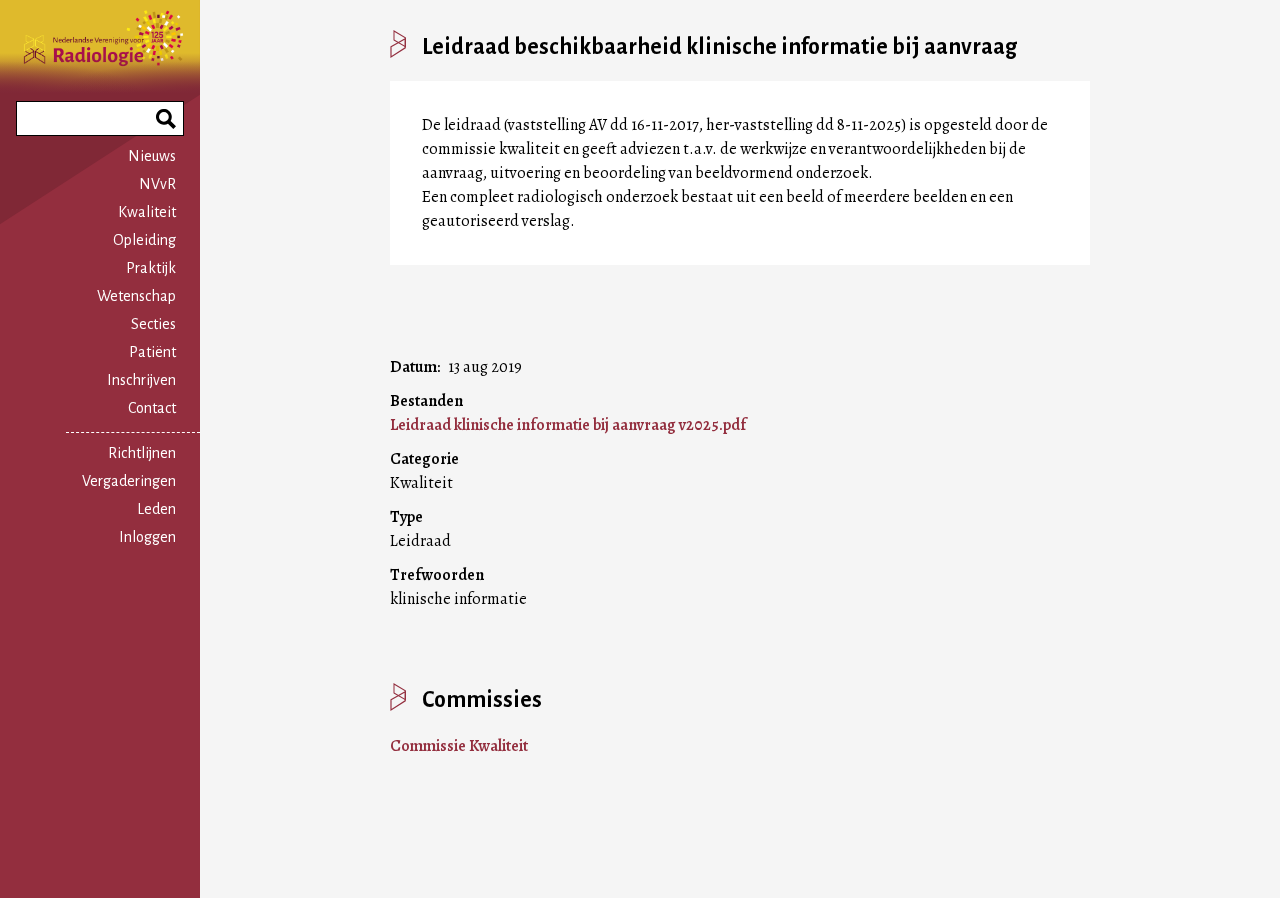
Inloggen (147, 537)
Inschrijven (141, 380)
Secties (153, 324)
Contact (152, 408)
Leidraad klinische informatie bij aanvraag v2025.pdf (568, 425)
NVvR (157, 184)
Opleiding (144, 240)
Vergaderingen (129, 481)
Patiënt (152, 352)
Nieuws (152, 156)
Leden (156, 509)
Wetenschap (136, 296)
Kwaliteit (147, 212)
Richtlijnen (142, 453)
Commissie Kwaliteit (459, 746)
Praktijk (151, 268)
